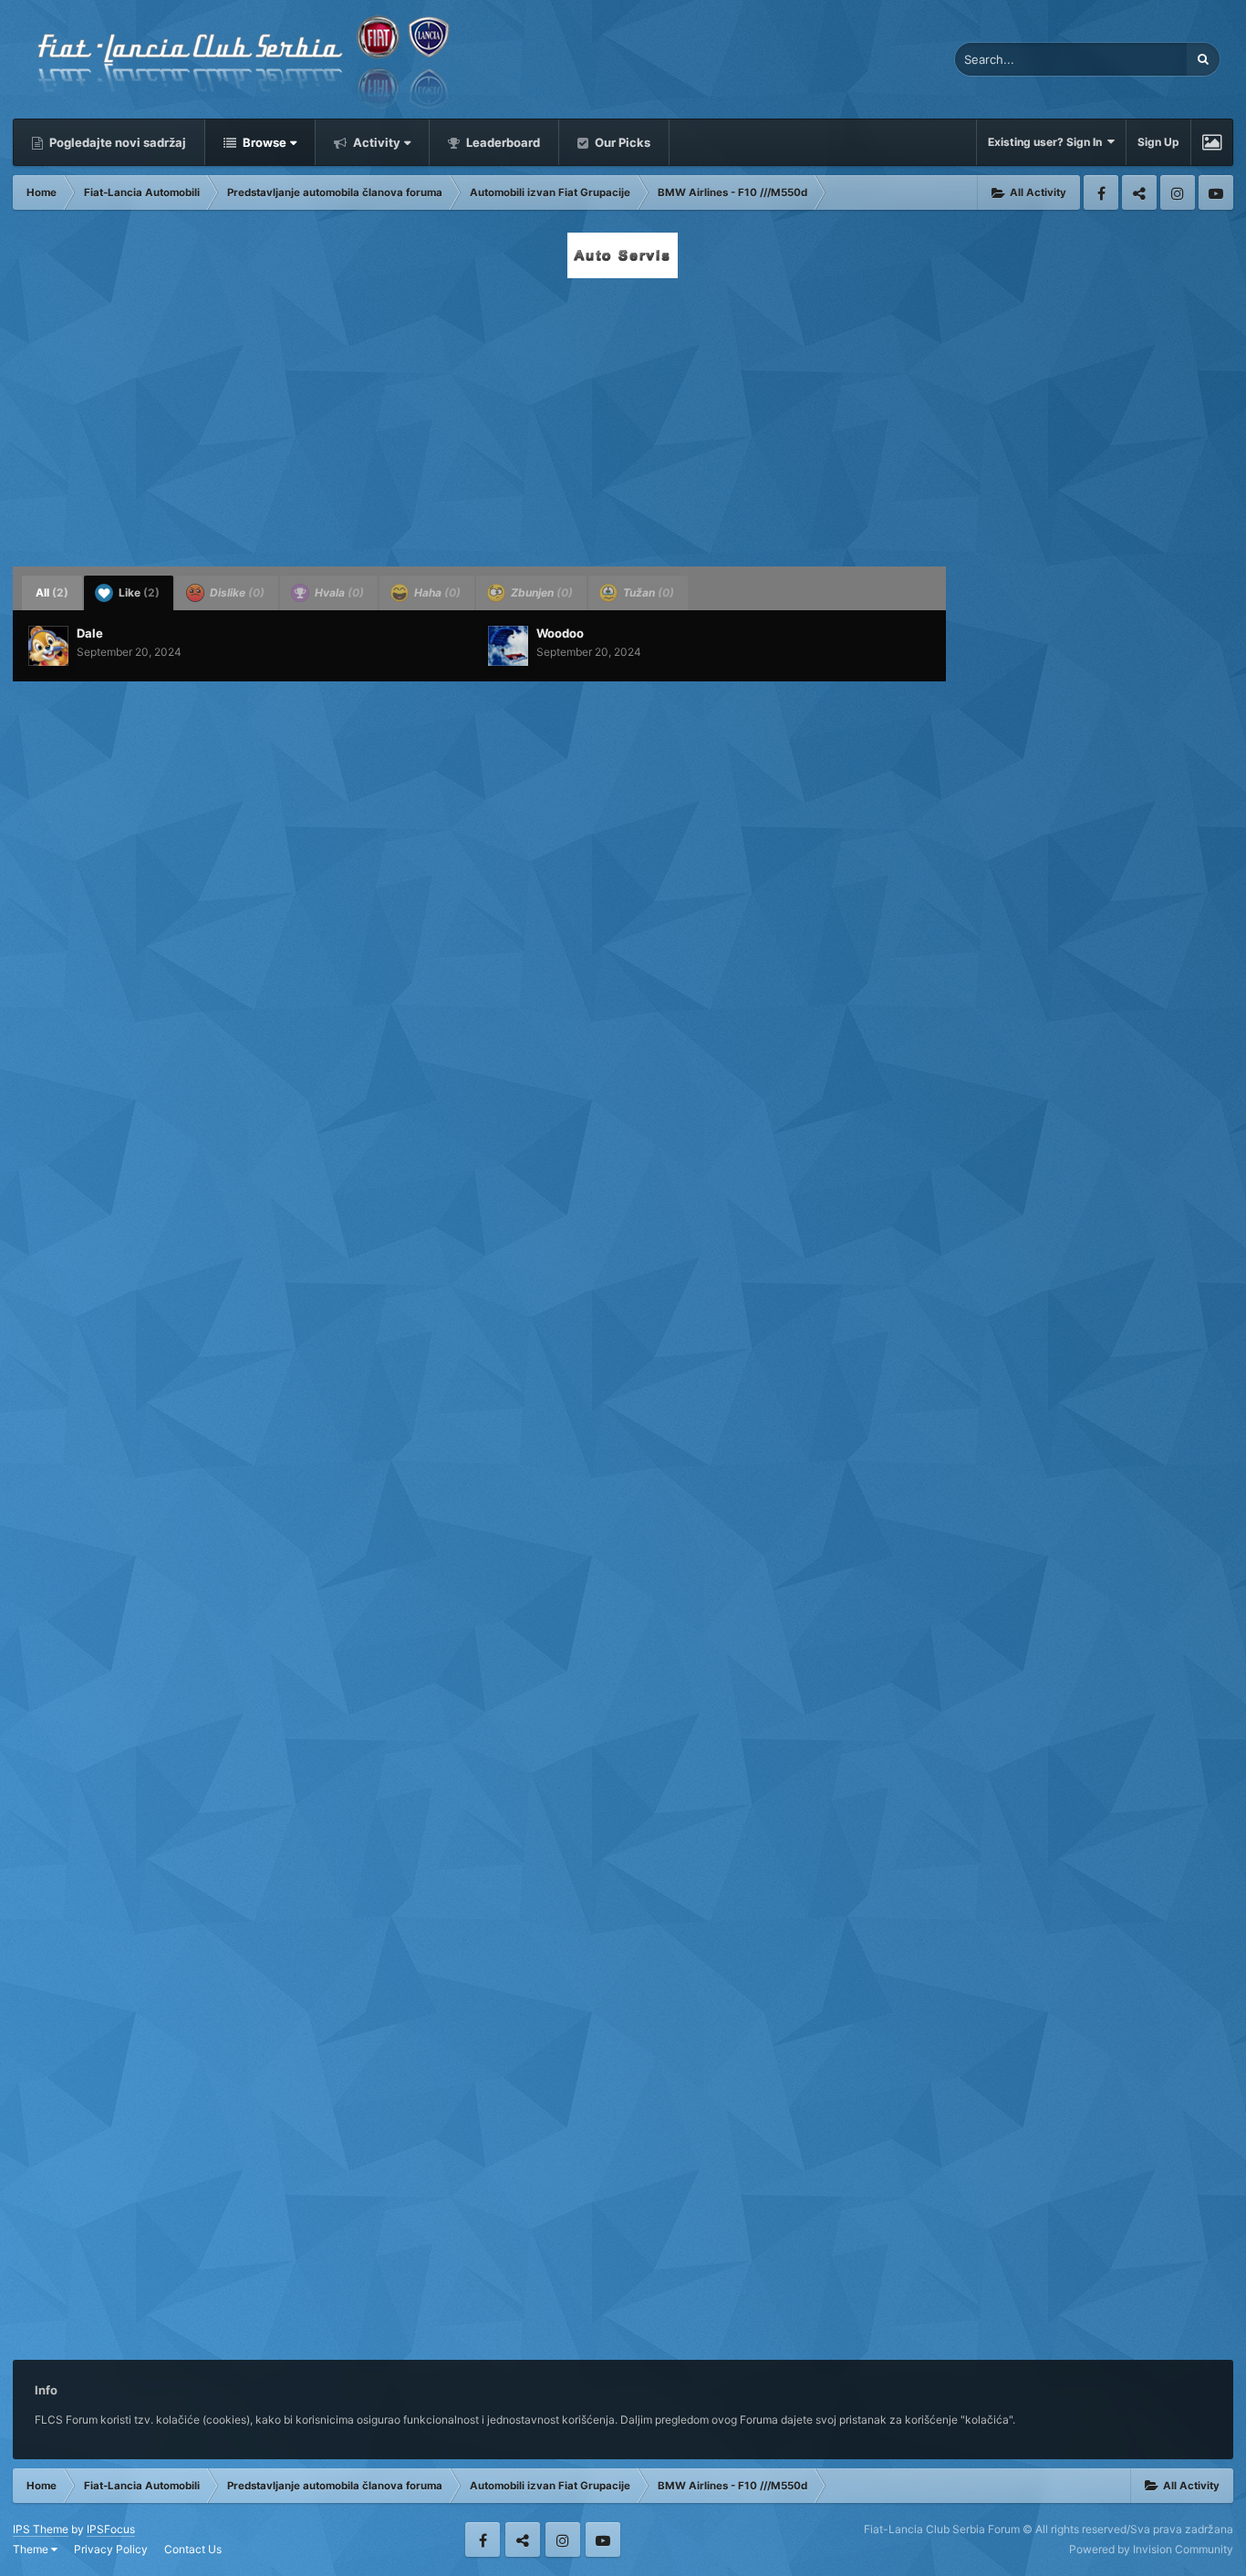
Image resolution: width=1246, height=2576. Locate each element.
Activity (375, 142)
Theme (32, 2549)
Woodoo (560, 633)
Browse (263, 142)
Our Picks (621, 142)
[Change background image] (1212, 142)
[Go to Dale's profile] (48, 646)
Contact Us (193, 2549)
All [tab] (52, 592)
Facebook (1101, 192)
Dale (90, 633)
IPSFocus (111, 2529)
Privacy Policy (111, 2549)
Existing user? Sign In (1048, 142)
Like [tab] (138, 592)
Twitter (1139, 192)
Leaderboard (502, 142)
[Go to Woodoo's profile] (508, 646)
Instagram (1178, 192)
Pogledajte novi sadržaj (116, 142)
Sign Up (1158, 142)
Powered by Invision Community (1151, 2549)
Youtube (1216, 192)
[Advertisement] (623, 417)
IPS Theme (41, 2529)
